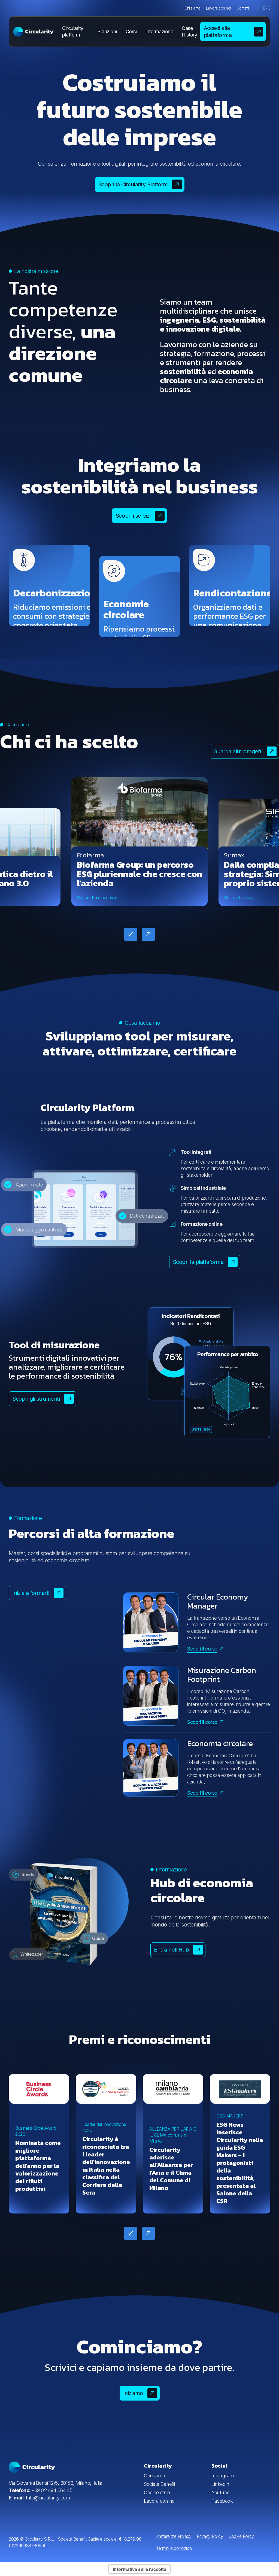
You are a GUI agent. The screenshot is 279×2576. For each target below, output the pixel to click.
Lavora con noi (219, 8)
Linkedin (220, 2484)
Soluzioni (107, 31)
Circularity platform (73, 31)
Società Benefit (160, 2484)
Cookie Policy (241, 2536)
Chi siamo (192, 8)
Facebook (222, 2501)
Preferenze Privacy (174, 2536)
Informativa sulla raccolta (139, 2569)
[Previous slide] (131, 934)
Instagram (223, 2476)
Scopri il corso (202, 1649)
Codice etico (157, 2492)
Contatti (243, 8)
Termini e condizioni (174, 2548)
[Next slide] (148, 934)
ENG (267, 8)
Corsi (131, 31)
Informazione (159, 31)
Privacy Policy (210, 2536)
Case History (189, 31)
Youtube (221, 2492)
